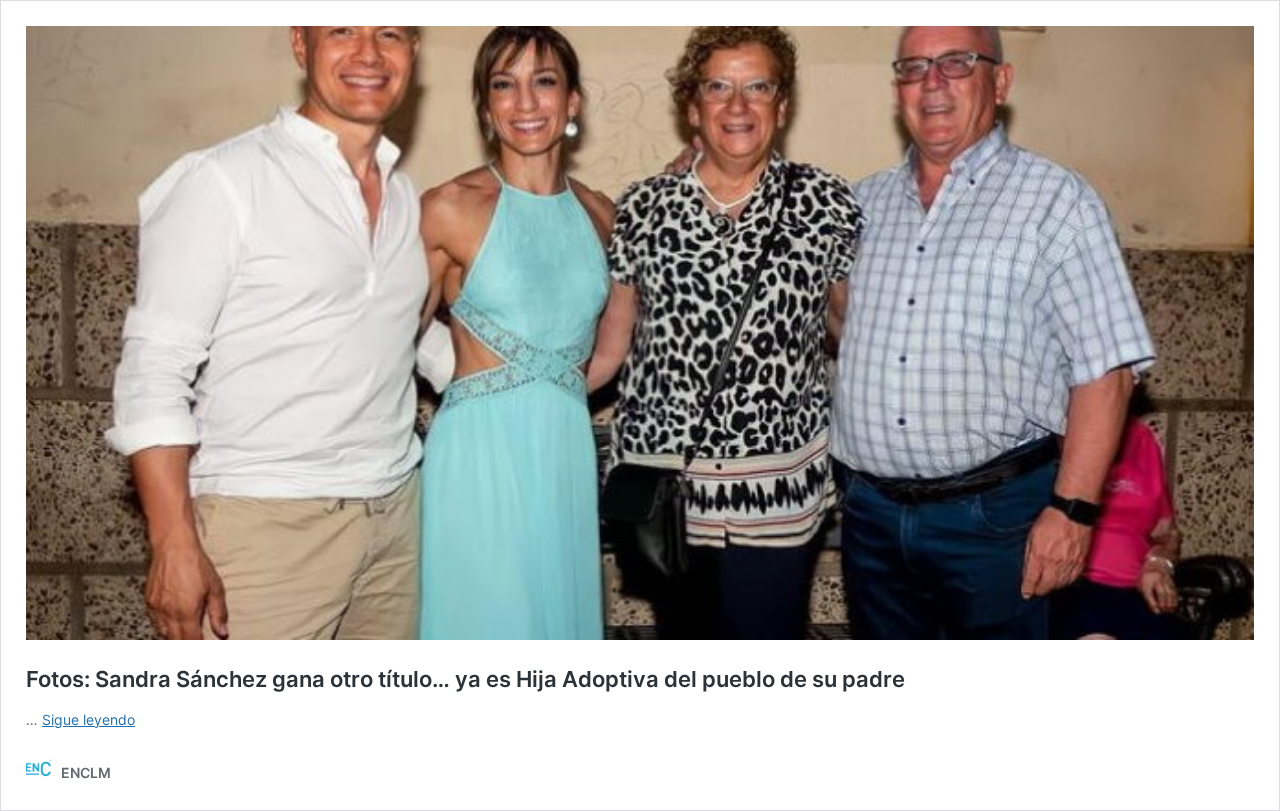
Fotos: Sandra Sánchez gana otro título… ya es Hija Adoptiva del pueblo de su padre (465, 679)
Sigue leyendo (88, 719)
